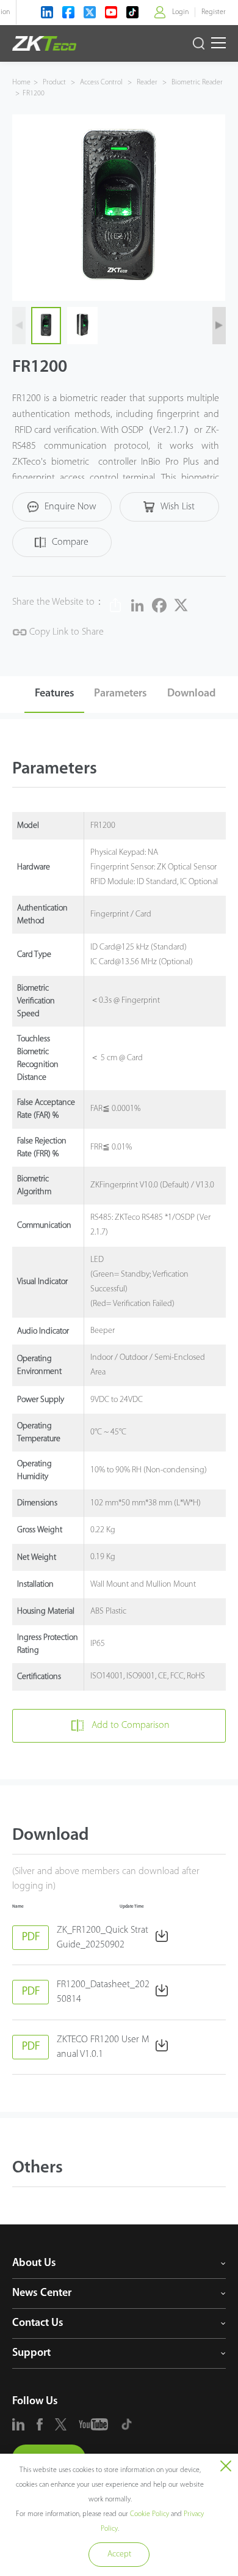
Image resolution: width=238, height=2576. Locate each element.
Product (55, 83)
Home (21, 83)
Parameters (121, 694)
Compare (70, 542)
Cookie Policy (150, 2514)
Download (191, 694)
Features (55, 694)
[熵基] (44, 43)
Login (180, 12)
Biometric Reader (196, 83)
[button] (219, 326)
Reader (147, 83)
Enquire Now (70, 507)
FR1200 (34, 94)
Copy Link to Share (65, 632)
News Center (42, 2294)
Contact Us (38, 2323)
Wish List (178, 507)
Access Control (101, 83)
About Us (34, 2264)
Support (31, 2353)
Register (214, 12)
